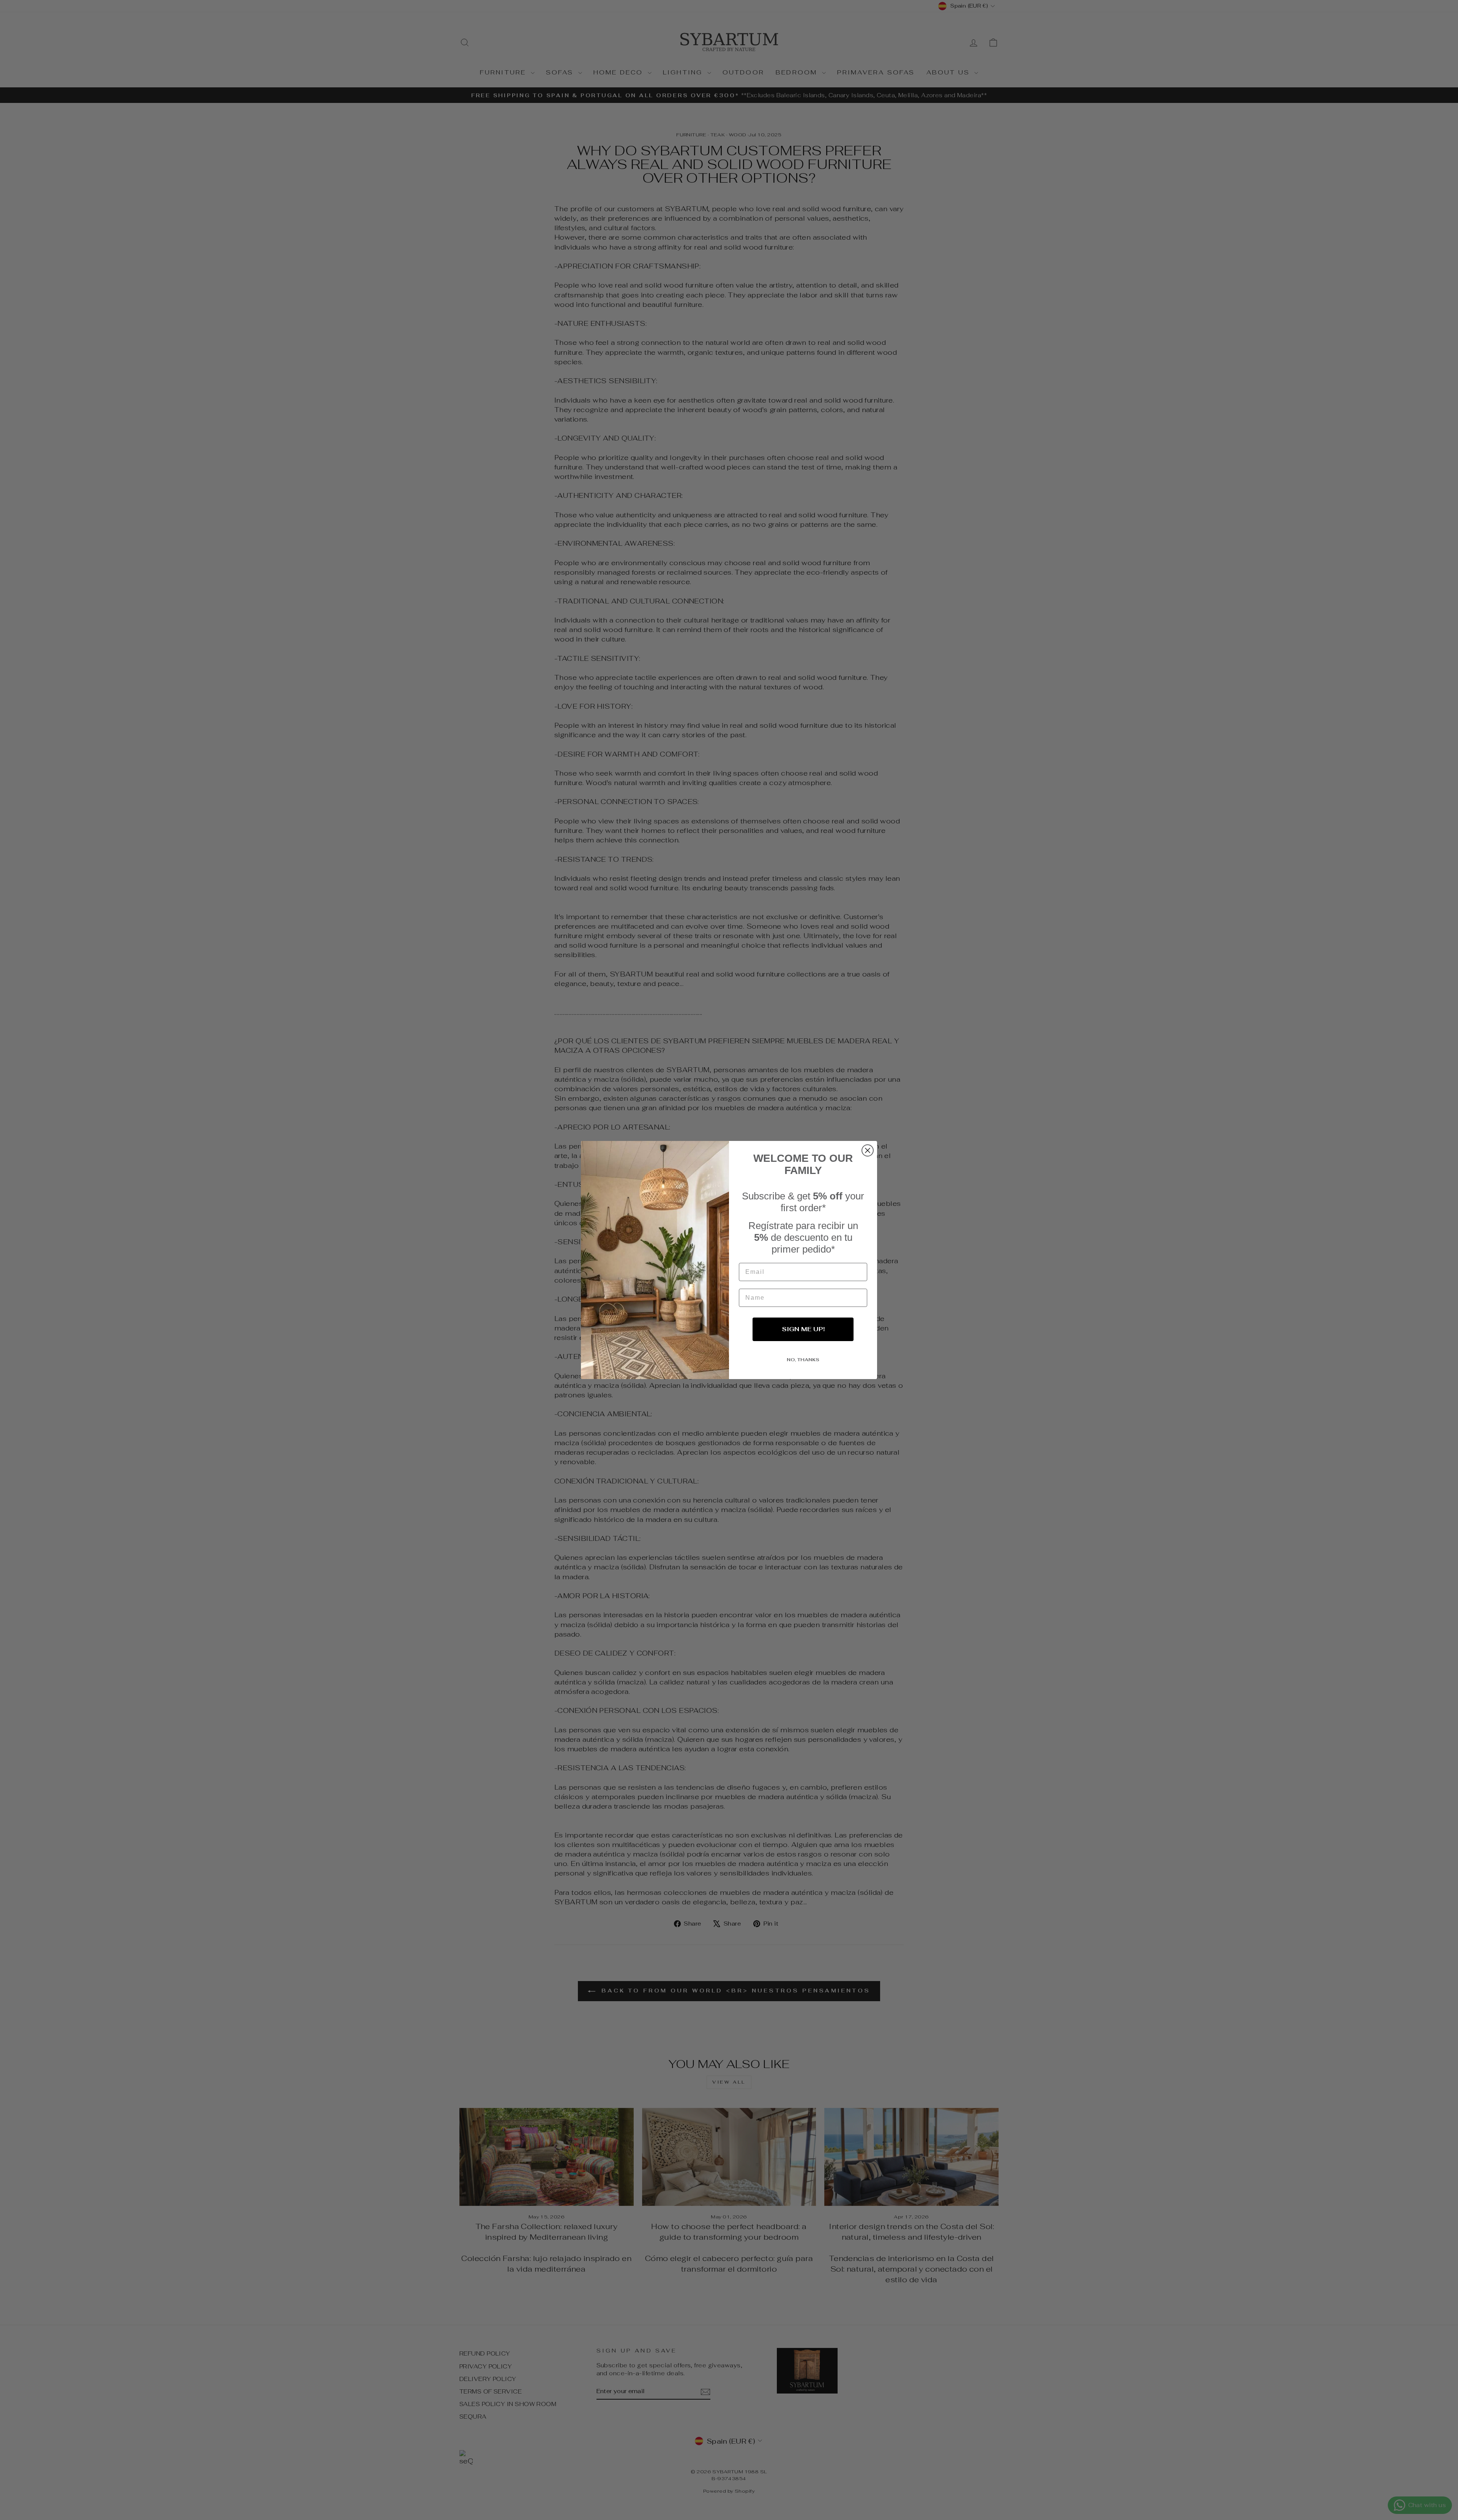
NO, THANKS (803, 1360)
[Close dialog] (868, 1150)
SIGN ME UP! (803, 1329)
